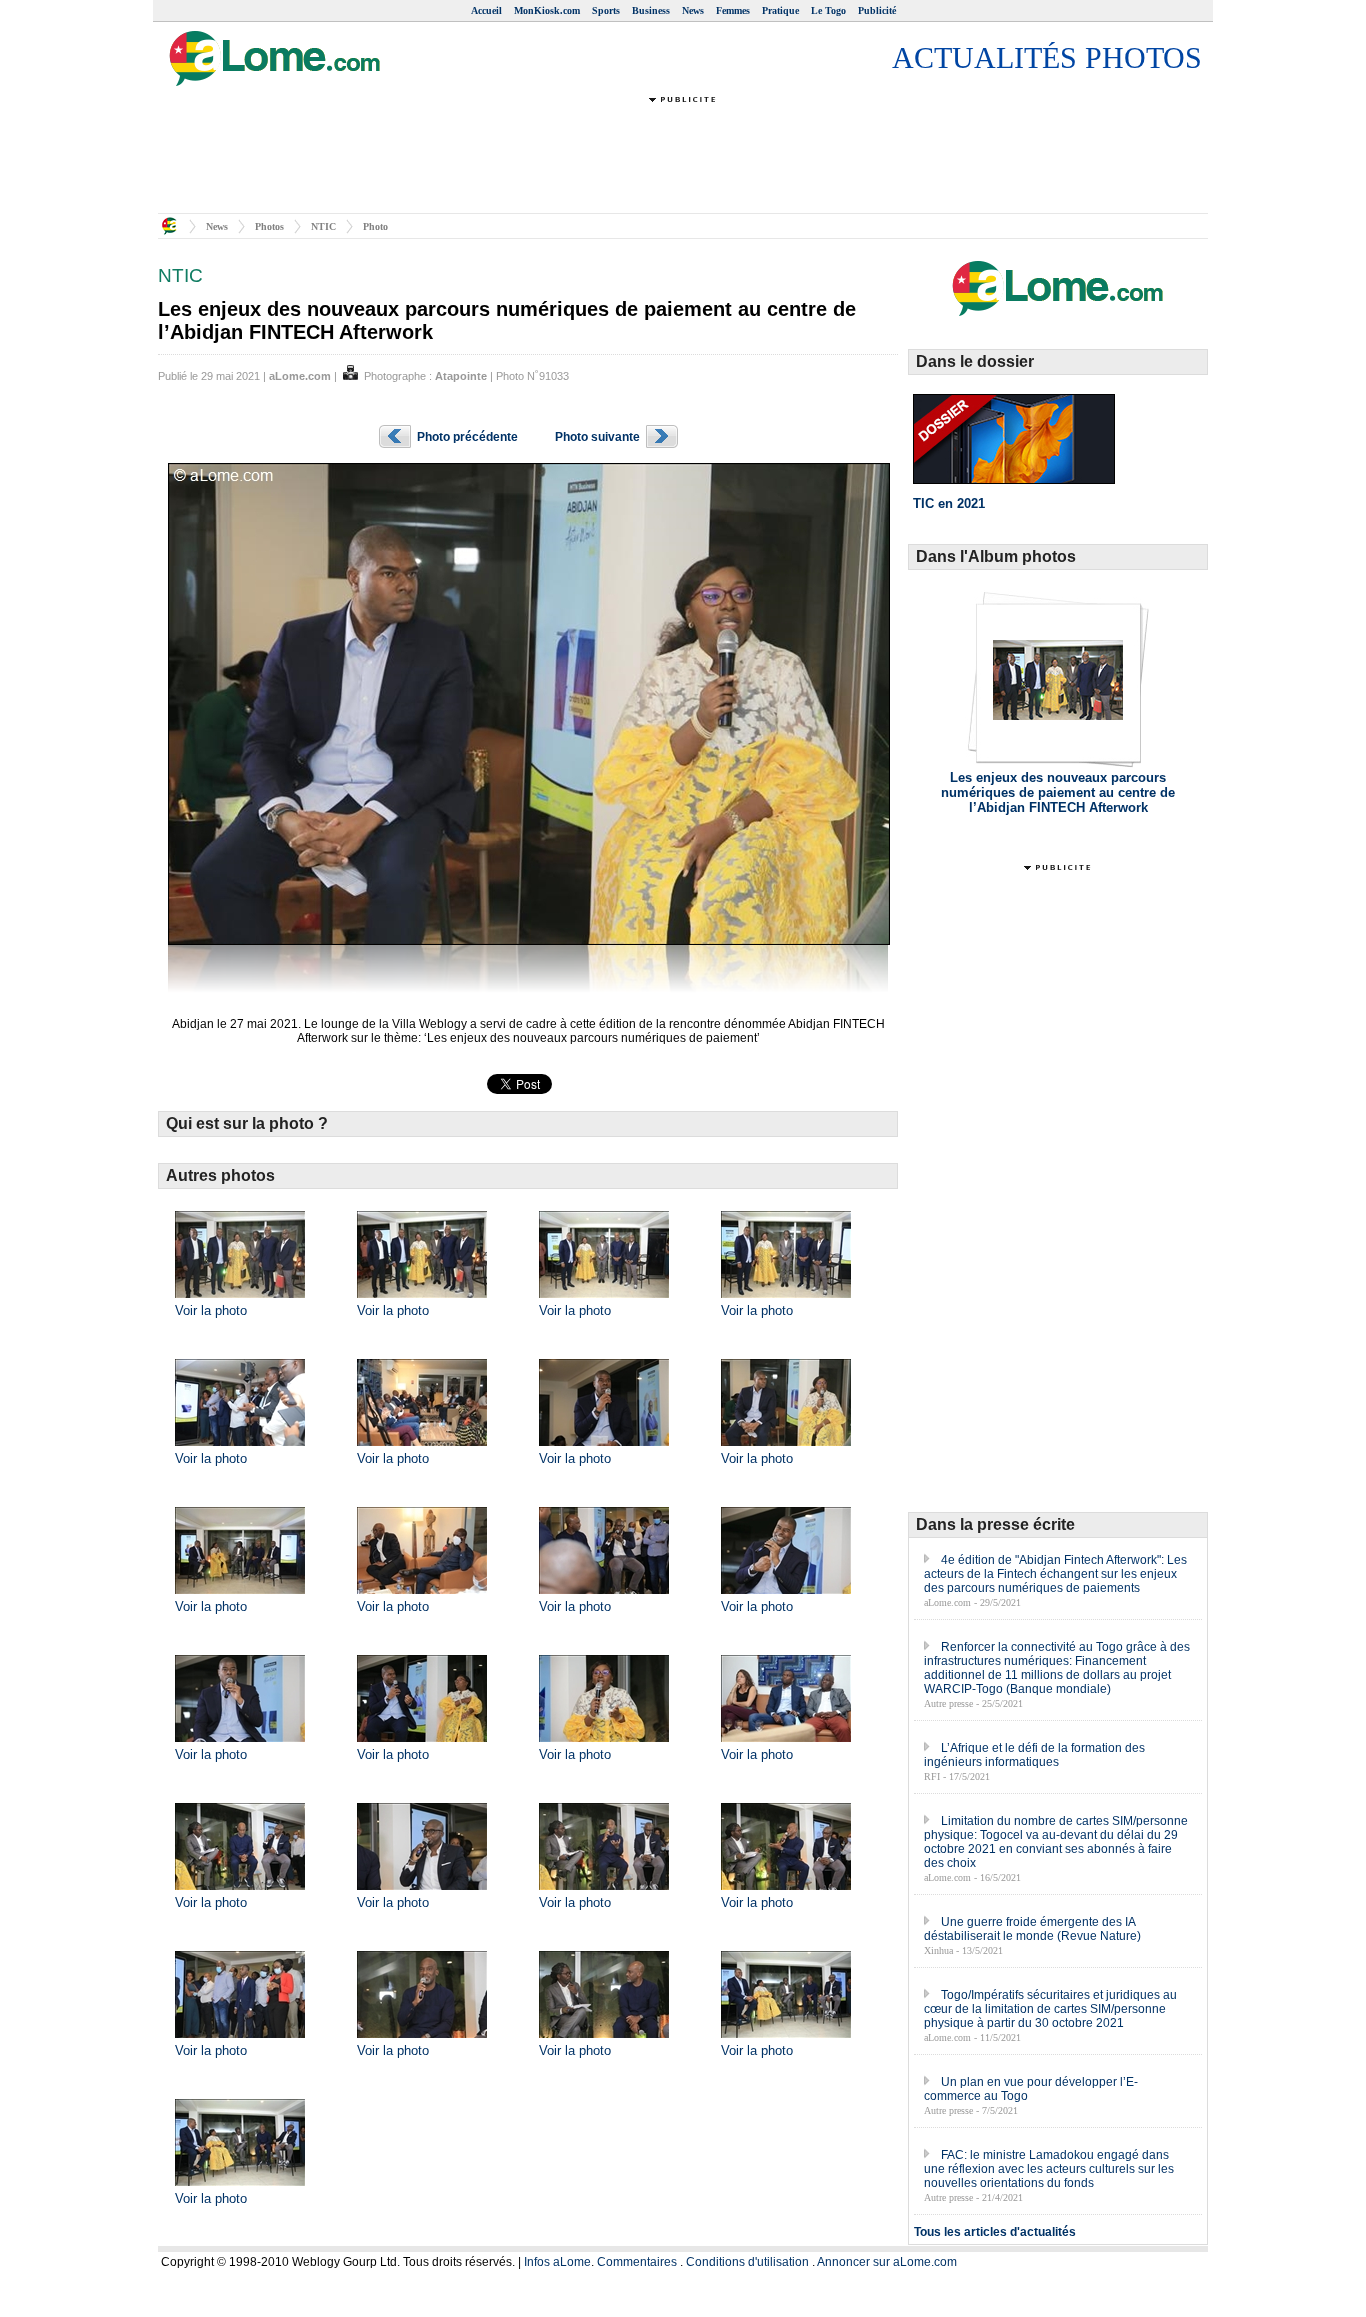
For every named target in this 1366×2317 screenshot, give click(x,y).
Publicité (877, 10)
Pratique (780, 10)
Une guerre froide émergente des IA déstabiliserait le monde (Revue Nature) (1032, 1929)
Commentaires (637, 2262)
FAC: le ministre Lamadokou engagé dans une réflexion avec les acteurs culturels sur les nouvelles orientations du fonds (1049, 2169)
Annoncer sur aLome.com (887, 2262)
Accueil (486, 10)
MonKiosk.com (547, 10)
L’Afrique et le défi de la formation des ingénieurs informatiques (1034, 1755)
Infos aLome (557, 2262)
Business (651, 10)
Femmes (733, 10)
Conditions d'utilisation (747, 2262)
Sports (606, 10)
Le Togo (828, 10)
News (693, 10)
